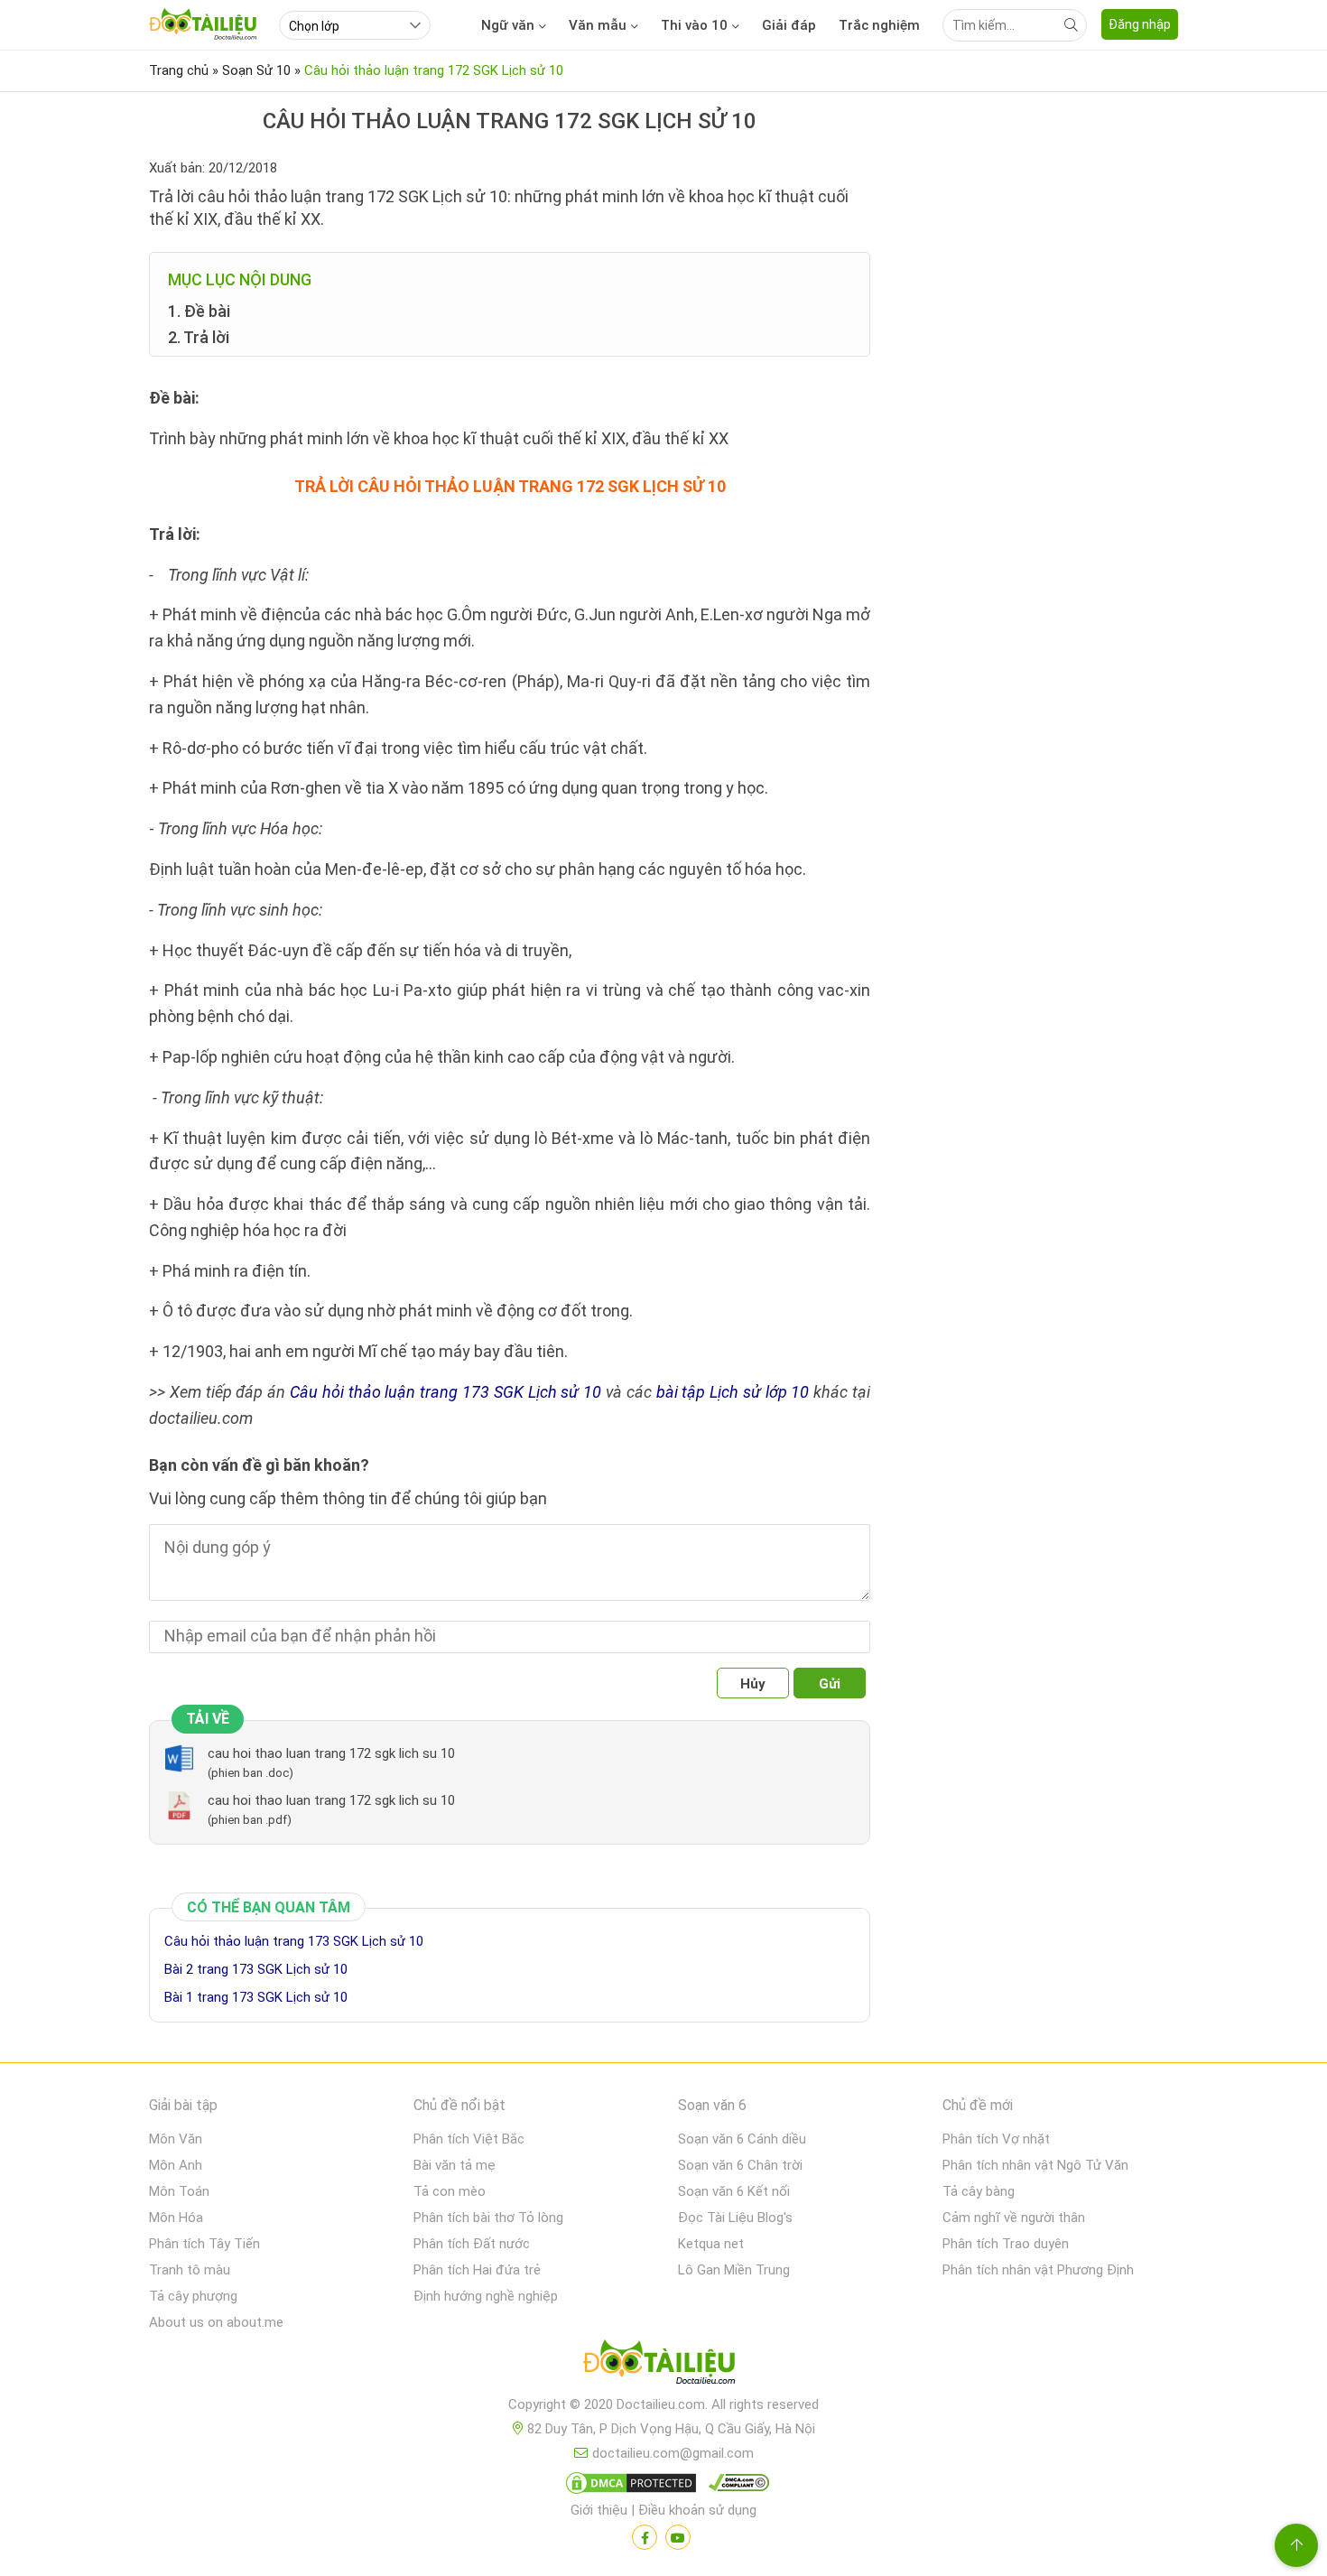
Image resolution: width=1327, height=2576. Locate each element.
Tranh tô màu (190, 2270)
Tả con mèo (450, 2191)
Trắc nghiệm (879, 25)
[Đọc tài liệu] (645, 2537)
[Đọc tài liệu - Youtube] (678, 2537)
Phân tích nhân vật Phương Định (1038, 2270)
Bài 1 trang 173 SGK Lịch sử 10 (256, 1997)
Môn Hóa (176, 2218)
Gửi (830, 1684)
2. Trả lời (199, 337)
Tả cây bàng (979, 2191)
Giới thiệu (599, 2510)
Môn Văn (176, 2139)
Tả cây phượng (193, 2296)
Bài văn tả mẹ (455, 2165)
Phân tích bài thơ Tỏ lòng (488, 2218)
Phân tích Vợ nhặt (996, 2139)
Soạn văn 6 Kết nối (734, 2191)
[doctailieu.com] (663, 2366)
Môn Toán (179, 2191)
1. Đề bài (199, 311)
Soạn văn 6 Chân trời (740, 2165)
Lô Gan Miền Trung (734, 2270)
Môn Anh (176, 2165)
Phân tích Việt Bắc (469, 2139)
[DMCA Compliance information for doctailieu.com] (735, 2487)
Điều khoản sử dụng (697, 2510)
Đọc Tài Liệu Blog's (735, 2218)
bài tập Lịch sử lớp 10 (733, 1392)
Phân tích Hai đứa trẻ (477, 2270)
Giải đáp (789, 25)
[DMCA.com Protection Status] (628, 2487)
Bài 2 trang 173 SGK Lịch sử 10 (256, 1969)
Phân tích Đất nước (472, 2244)
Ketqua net (711, 2244)
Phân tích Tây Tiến (204, 2244)
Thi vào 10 (694, 25)
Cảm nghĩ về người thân (1014, 2218)
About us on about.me (216, 2322)
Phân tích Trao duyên (1006, 2244)
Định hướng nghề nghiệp (486, 2296)
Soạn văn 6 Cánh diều (742, 2139)
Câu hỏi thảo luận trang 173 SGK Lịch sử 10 (445, 1392)
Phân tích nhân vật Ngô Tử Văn (1035, 2165)
